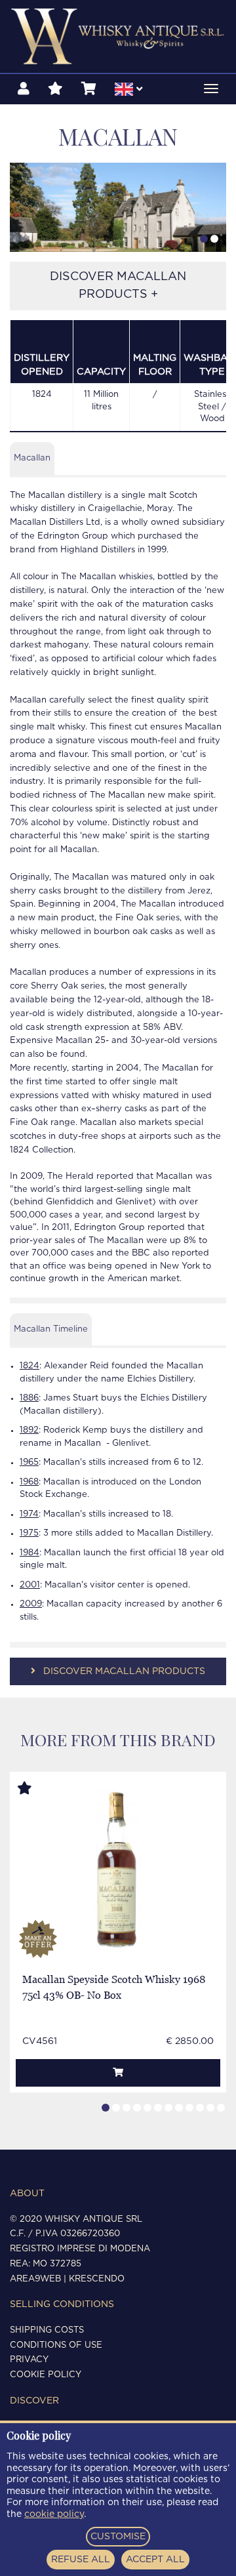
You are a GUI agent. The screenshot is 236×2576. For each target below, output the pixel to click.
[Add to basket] (118, 2073)
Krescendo (97, 2279)
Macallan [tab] (32, 458)
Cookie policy (46, 2375)
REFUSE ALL (81, 2560)
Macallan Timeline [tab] (51, 1329)
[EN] (128, 91)
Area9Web (35, 2279)
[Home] (118, 36)
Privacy (29, 2360)
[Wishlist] (55, 89)
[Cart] (89, 89)
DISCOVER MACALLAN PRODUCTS (123, 1671)
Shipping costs (47, 2330)
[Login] (24, 89)
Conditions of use (56, 2345)
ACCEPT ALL (155, 2560)
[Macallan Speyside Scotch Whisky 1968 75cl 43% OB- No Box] (118, 1869)
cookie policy (54, 2514)
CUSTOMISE (118, 2537)
